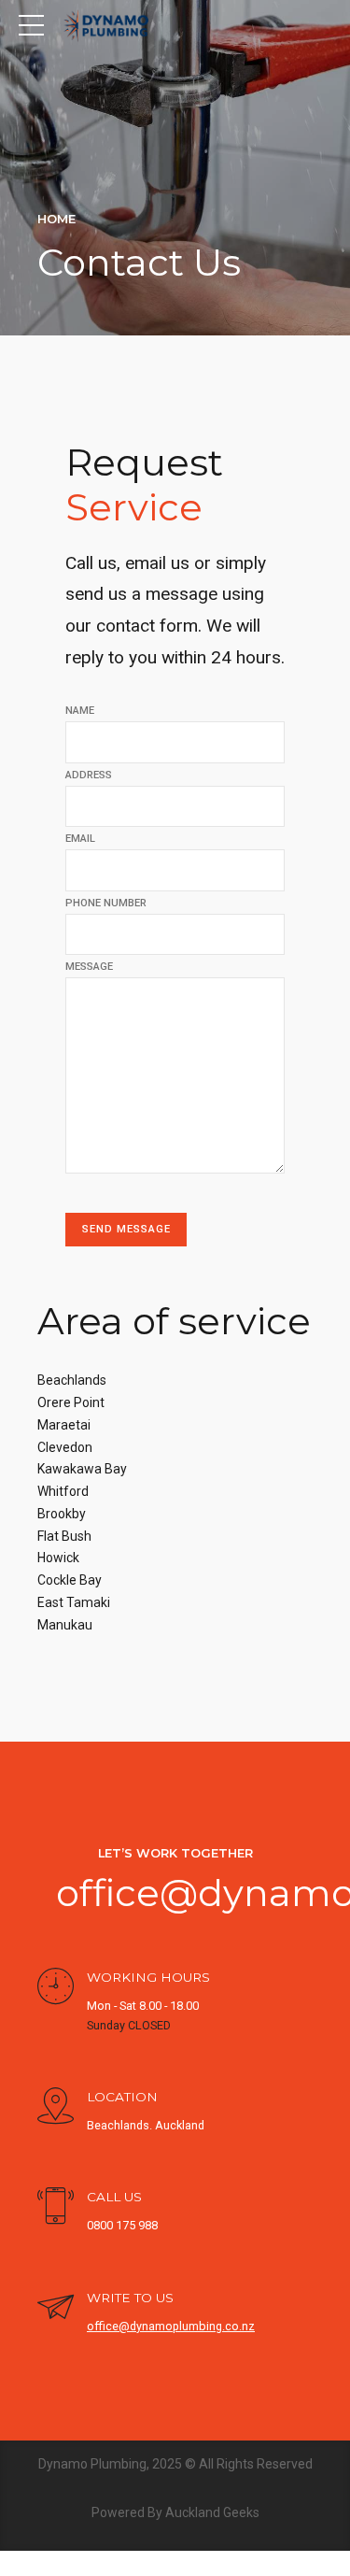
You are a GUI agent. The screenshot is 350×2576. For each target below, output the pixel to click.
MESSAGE (89, 967)
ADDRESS (89, 775)
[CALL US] (56, 2208)
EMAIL (80, 839)
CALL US (114, 2197)
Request (144, 484)
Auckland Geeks (212, 2512)
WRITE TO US (130, 2298)
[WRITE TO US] (56, 2309)
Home (56, 219)
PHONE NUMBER (106, 903)
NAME (80, 711)
